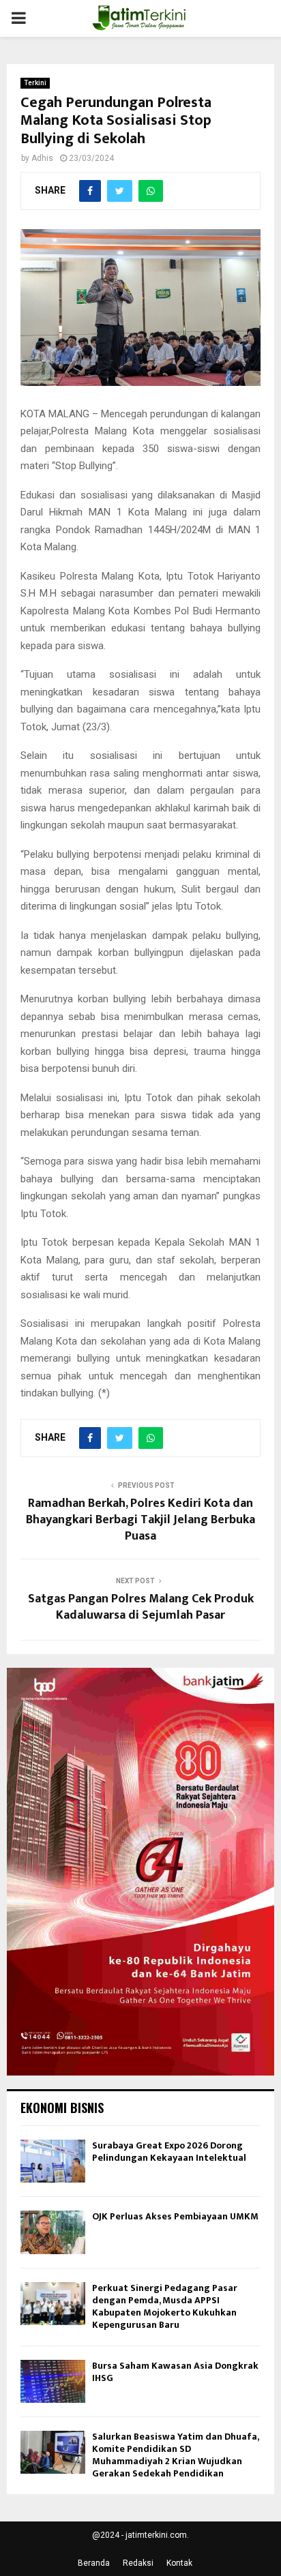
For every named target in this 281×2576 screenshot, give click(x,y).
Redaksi (138, 2563)
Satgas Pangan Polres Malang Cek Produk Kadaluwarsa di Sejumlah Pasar (141, 1607)
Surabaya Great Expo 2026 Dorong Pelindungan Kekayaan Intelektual (169, 2152)
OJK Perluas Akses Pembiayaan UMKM (175, 2216)
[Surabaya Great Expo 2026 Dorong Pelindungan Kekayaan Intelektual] (53, 2161)
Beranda (94, 2563)
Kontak (179, 2563)
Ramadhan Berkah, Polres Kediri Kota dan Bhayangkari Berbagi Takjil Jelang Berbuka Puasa (140, 1520)
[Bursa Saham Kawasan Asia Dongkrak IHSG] (53, 2381)
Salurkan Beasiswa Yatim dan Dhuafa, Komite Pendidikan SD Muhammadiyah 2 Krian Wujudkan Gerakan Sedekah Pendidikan (175, 2455)
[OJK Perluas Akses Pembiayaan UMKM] (53, 2232)
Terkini (35, 83)
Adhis (42, 158)
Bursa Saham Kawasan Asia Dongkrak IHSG (175, 2372)
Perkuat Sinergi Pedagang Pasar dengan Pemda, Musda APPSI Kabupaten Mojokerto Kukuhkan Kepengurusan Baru (165, 2307)
